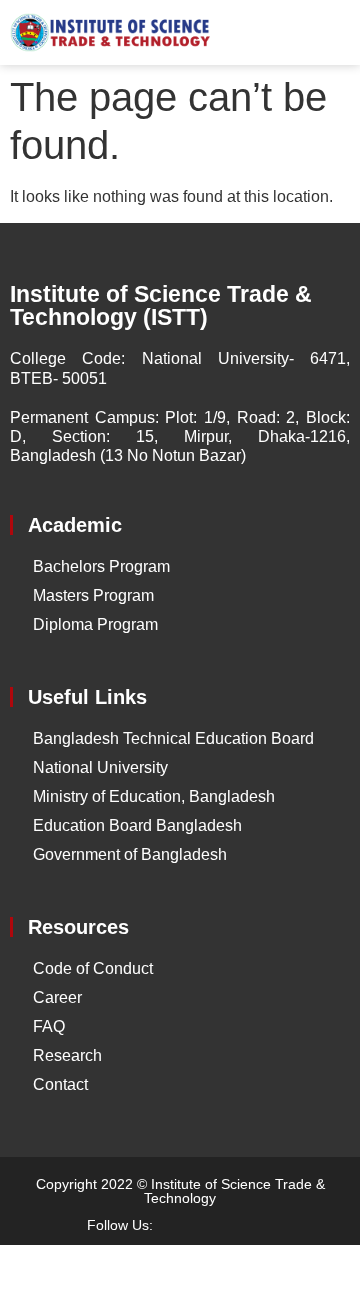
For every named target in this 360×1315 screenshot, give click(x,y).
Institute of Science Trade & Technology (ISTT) (161, 305)
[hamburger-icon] (327, 33)
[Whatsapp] (253, 1225)
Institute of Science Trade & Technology (234, 1191)
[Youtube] (218, 1225)
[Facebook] (183, 1225)
